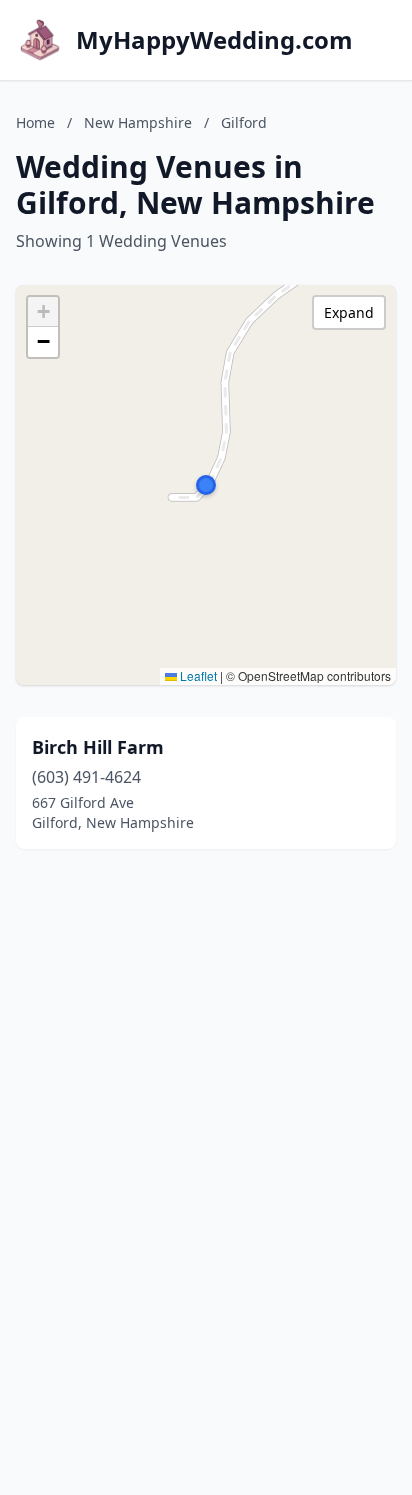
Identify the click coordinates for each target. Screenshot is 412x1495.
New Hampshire (138, 122)
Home (35, 122)
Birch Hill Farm (98, 747)
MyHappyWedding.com (214, 40)
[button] (206, 485)
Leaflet (197, 675)
